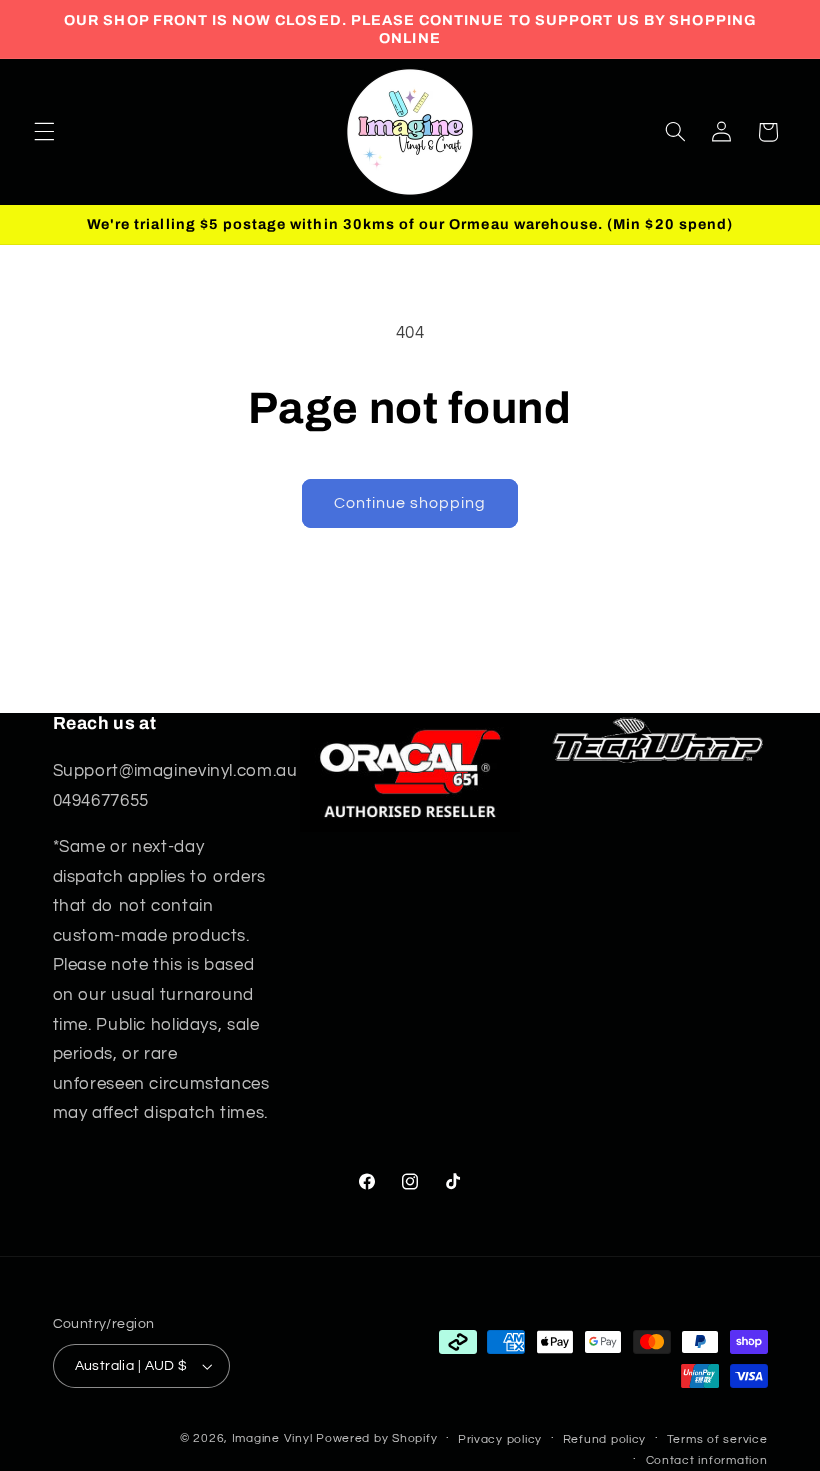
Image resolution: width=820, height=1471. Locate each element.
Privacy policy (500, 1439)
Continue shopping (410, 503)
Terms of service (717, 1439)
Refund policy (605, 1439)
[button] (44, 132)
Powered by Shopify (376, 1438)
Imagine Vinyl (274, 1438)
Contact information (707, 1460)
